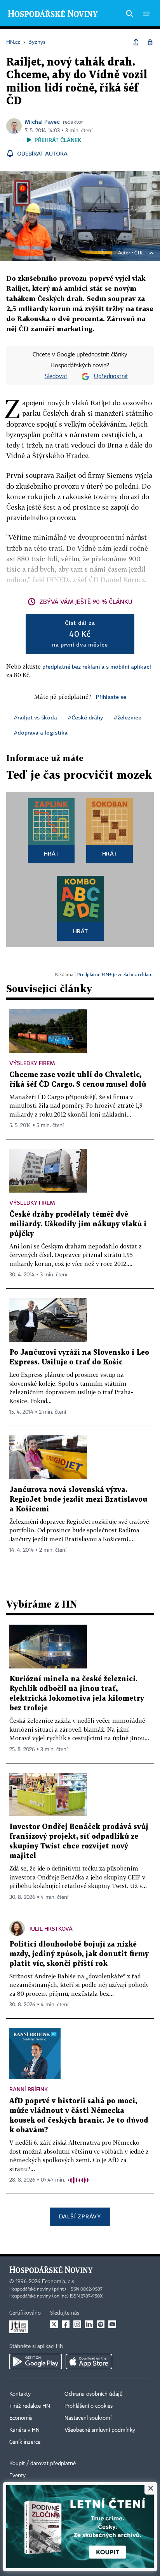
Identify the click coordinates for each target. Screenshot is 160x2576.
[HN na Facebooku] (66, 2324)
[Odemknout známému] (150, 42)
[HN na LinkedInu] (89, 2324)
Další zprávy (80, 2216)
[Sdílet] (136, 42)
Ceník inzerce (25, 2442)
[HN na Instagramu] (77, 2324)
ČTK (139, 253)
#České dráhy (85, 717)
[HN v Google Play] (36, 2362)
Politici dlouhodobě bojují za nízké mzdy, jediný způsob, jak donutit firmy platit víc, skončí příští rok (79, 1954)
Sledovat (56, 377)
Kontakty (20, 2394)
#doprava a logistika (41, 732)
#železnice (128, 717)
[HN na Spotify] (101, 2324)
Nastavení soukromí (88, 2418)
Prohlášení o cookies (89, 2406)
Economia (21, 2418)
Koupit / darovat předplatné (43, 2464)
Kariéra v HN (24, 2430)
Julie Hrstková (51, 1929)
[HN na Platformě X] (54, 2324)
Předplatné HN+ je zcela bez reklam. (115, 974)
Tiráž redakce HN (30, 2406)
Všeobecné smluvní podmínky (100, 2430)
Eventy (17, 2476)
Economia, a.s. (59, 2282)
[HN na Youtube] (112, 2324)
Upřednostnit (111, 377)
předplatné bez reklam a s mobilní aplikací (97, 666)
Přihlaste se (111, 697)
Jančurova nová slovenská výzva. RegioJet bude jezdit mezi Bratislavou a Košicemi (78, 1500)
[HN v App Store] (89, 2362)
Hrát (51, 853)
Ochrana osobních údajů (94, 2394)
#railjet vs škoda (36, 717)
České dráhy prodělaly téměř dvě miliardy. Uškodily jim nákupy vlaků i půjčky (78, 1224)
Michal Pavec (42, 122)
